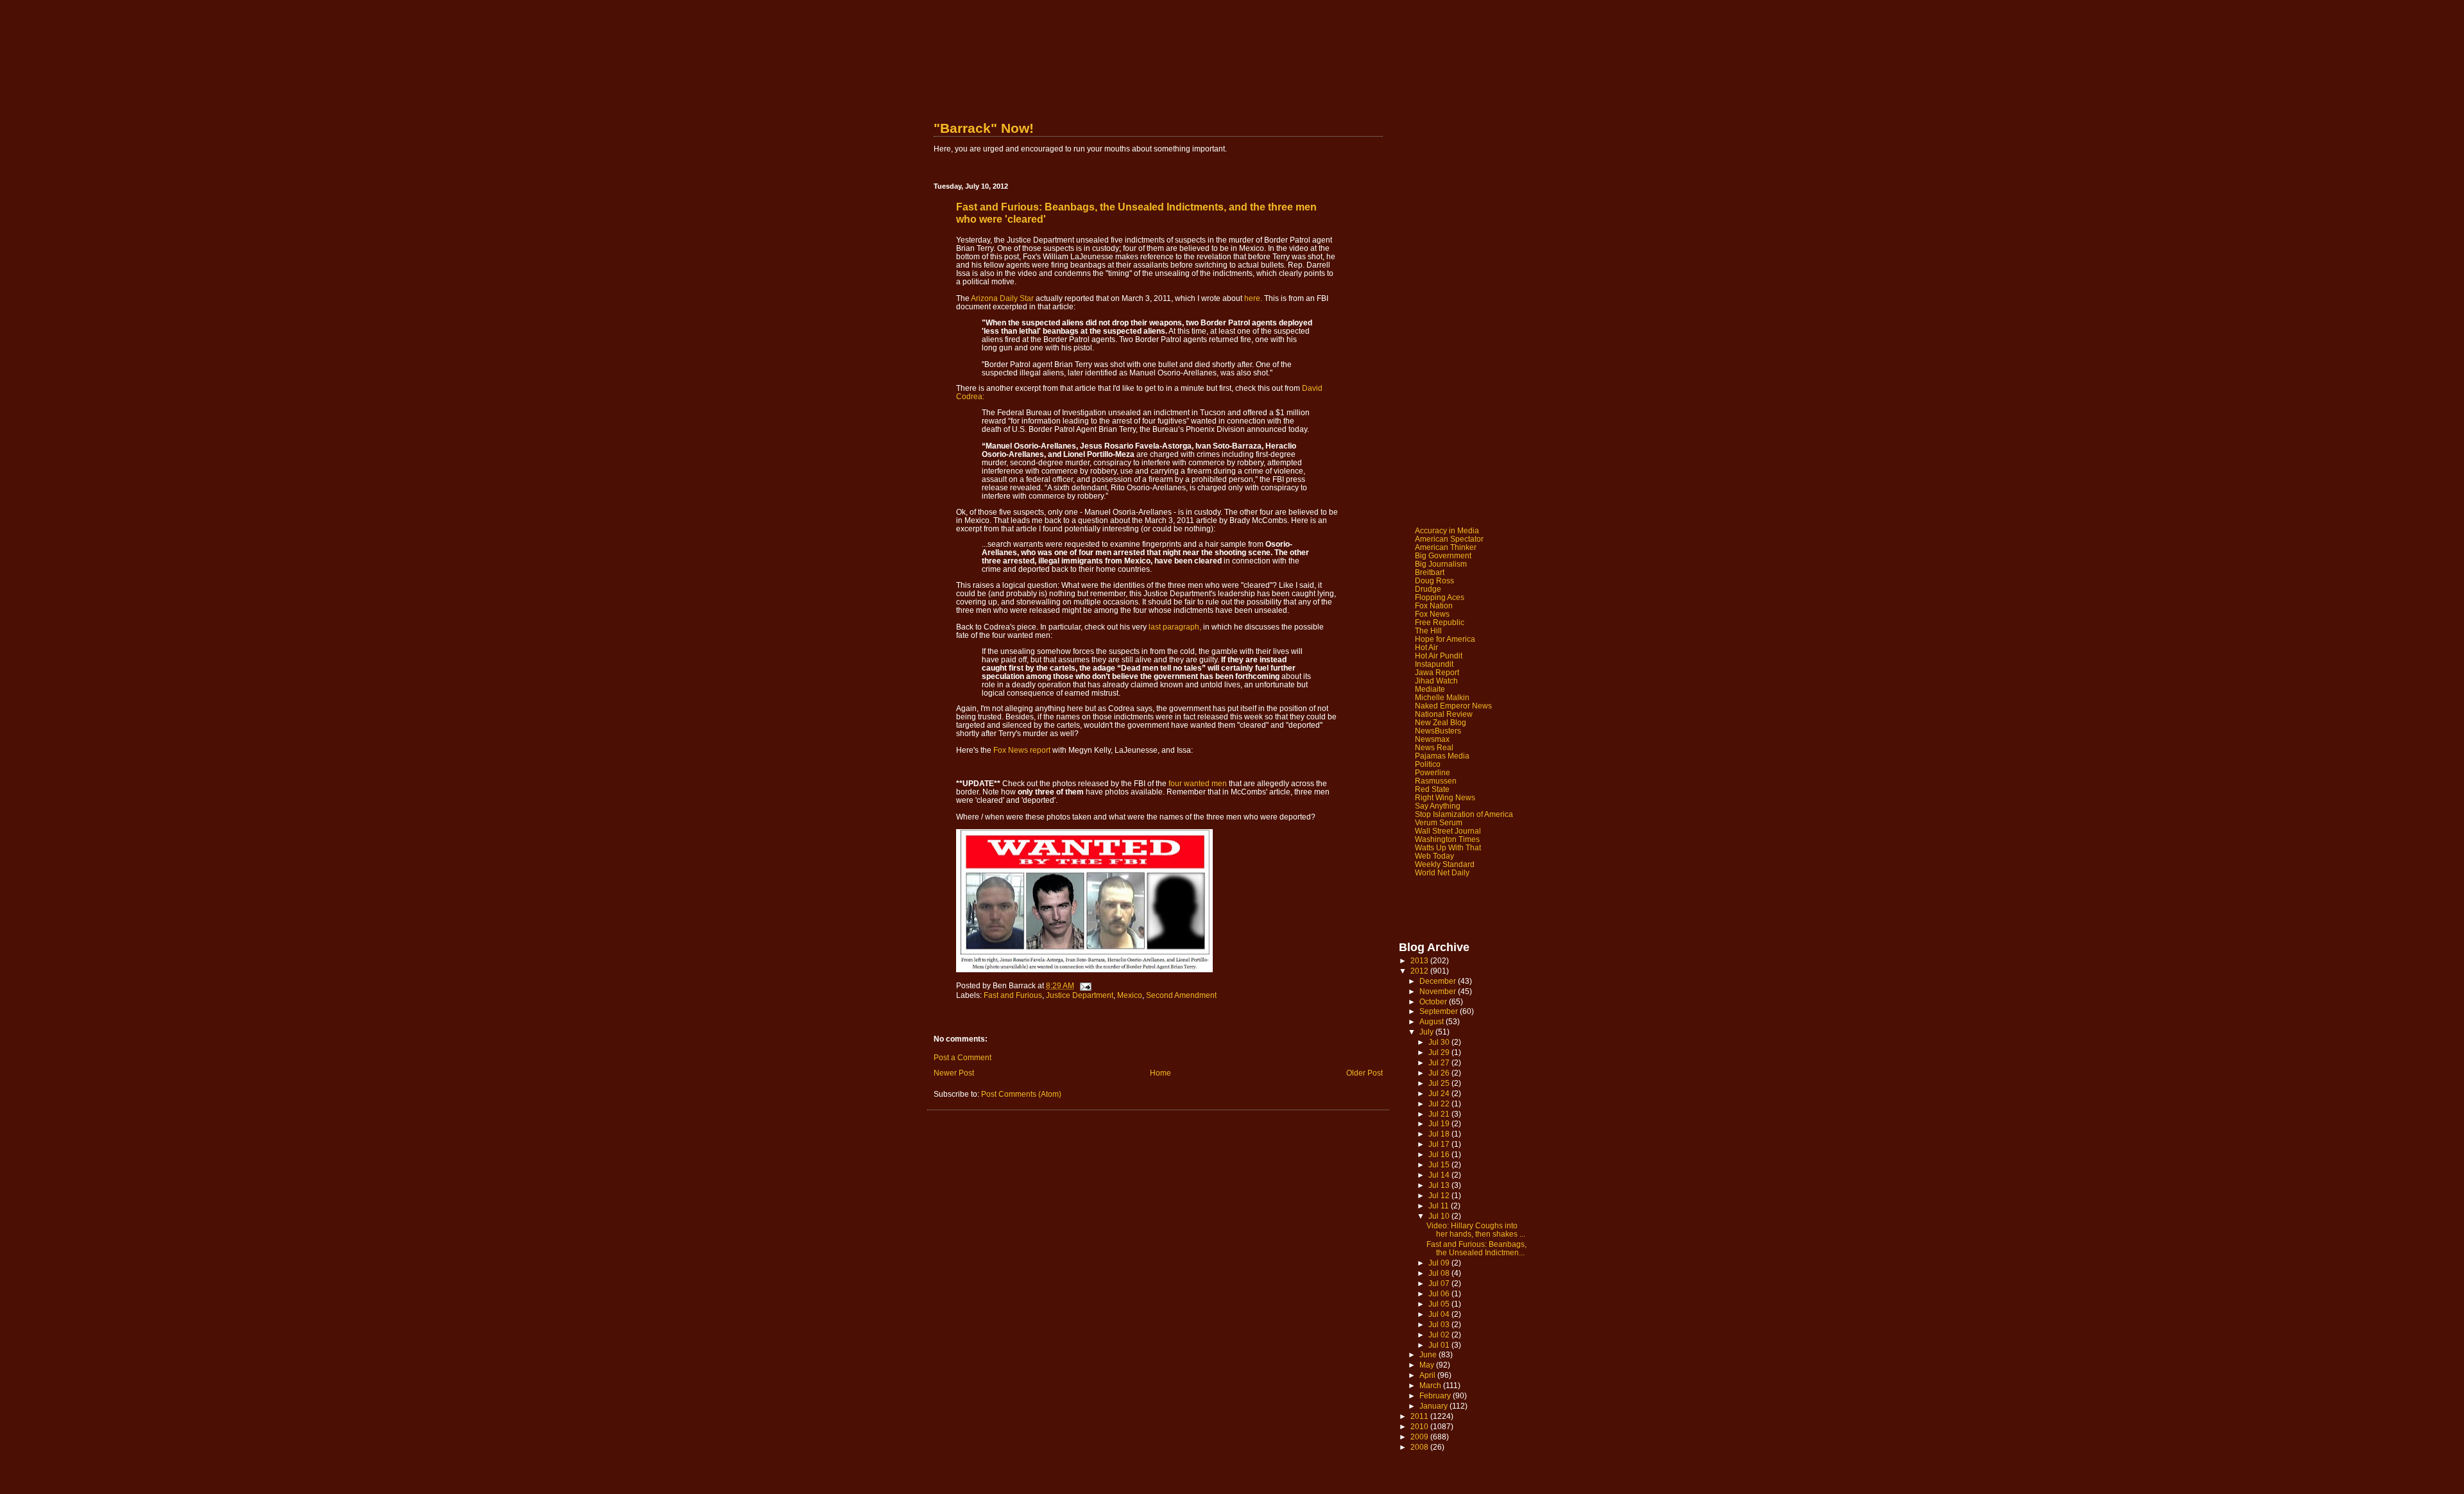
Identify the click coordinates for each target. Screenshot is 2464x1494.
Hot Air (1426, 647)
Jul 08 (1440, 1273)
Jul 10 (1440, 1216)
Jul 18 (1440, 1134)
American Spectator (1449, 539)
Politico (1428, 764)
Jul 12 (1440, 1195)
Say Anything (1438, 806)
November (1439, 991)
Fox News (1432, 614)
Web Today (1434, 856)
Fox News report (1022, 750)
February (1436, 1395)
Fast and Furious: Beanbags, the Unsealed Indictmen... (1476, 1248)
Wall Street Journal (1448, 831)
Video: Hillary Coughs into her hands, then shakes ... (1476, 1230)
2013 (1420, 960)
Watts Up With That (1448, 847)
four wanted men (1198, 783)
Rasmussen (1436, 781)
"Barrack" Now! (984, 128)
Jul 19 (1440, 1123)
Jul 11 (1440, 1206)
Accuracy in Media (1447, 530)
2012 (1420, 971)
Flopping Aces (1440, 597)
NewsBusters (1438, 731)
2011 (1420, 1416)
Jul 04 (1440, 1314)
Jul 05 (1440, 1304)
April (1428, 1375)
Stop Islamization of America (1464, 814)
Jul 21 (1440, 1114)
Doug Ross (1434, 580)
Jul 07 (1440, 1283)
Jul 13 (1440, 1185)
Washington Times (1447, 839)
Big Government (1443, 555)
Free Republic (1440, 622)
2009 (1420, 1437)
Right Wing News (1445, 797)
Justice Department (1080, 995)
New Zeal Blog (1441, 722)
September (1440, 1011)
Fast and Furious (1013, 995)
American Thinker (1446, 547)
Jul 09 (1440, 1263)
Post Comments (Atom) (1021, 1094)
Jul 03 (1440, 1324)
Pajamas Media (1442, 756)
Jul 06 (1440, 1293)
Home (1160, 1073)
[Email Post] (1085, 985)
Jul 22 (1440, 1103)
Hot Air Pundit (1439, 656)
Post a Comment (963, 1057)
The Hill (1428, 631)
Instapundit (1434, 664)
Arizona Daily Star (1002, 298)
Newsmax (1432, 739)
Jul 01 (1440, 1345)
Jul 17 (1440, 1144)
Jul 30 (1440, 1042)
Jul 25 (1440, 1083)
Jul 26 (1440, 1073)
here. (1253, 298)
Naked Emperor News (1453, 706)
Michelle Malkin (1442, 697)
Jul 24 (1440, 1093)
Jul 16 (1440, 1154)
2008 (1420, 1447)
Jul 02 (1440, 1335)
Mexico (1130, 995)
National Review (1444, 714)
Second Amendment (1181, 995)
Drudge (1428, 589)
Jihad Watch (1436, 681)
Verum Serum (1439, 822)
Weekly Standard (1445, 864)
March (1431, 1385)
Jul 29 (1440, 1052)
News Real (1434, 747)
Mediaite (1430, 689)
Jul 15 (1440, 1164)
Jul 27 (1440, 1062)
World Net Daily (1442, 872)
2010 (1420, 1426)
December (1439, 981)
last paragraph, (1175, 627)
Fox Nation (1434, 605)
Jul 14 (1440, 1175)
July (1427, 1032)
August (1433, 1021)
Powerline (1433, 772)
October (1434, 1001)
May (1428, 1365)
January (1434, 1406)
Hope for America (1445, 639)
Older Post (1365, 1073)
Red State (1432, 789)
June (1429, 1354)
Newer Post (954, 1073)
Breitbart (1430, 572)
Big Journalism (1441, 564)
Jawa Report (1437, 672)
